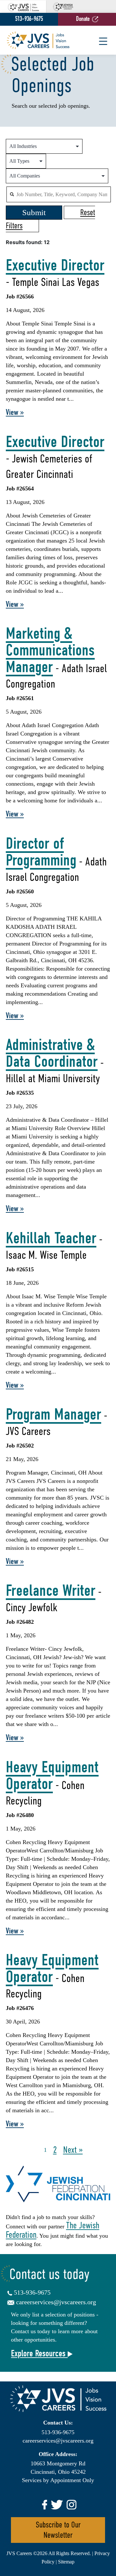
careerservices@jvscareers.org (56, 2302)
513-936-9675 (29, 19)
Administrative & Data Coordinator (52, 1053)
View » (15, 412)
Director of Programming (41, 852)
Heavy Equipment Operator (52, 1776)
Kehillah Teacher (51, 1238)
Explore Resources (39, 2353)
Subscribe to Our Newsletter (58, 2530)
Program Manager (53, 1414)
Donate (83, 19)
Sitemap (66, 2562)
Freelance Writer (51, 1591)
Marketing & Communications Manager (50, 650)
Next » (73, 2150)
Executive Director (55, 265)
